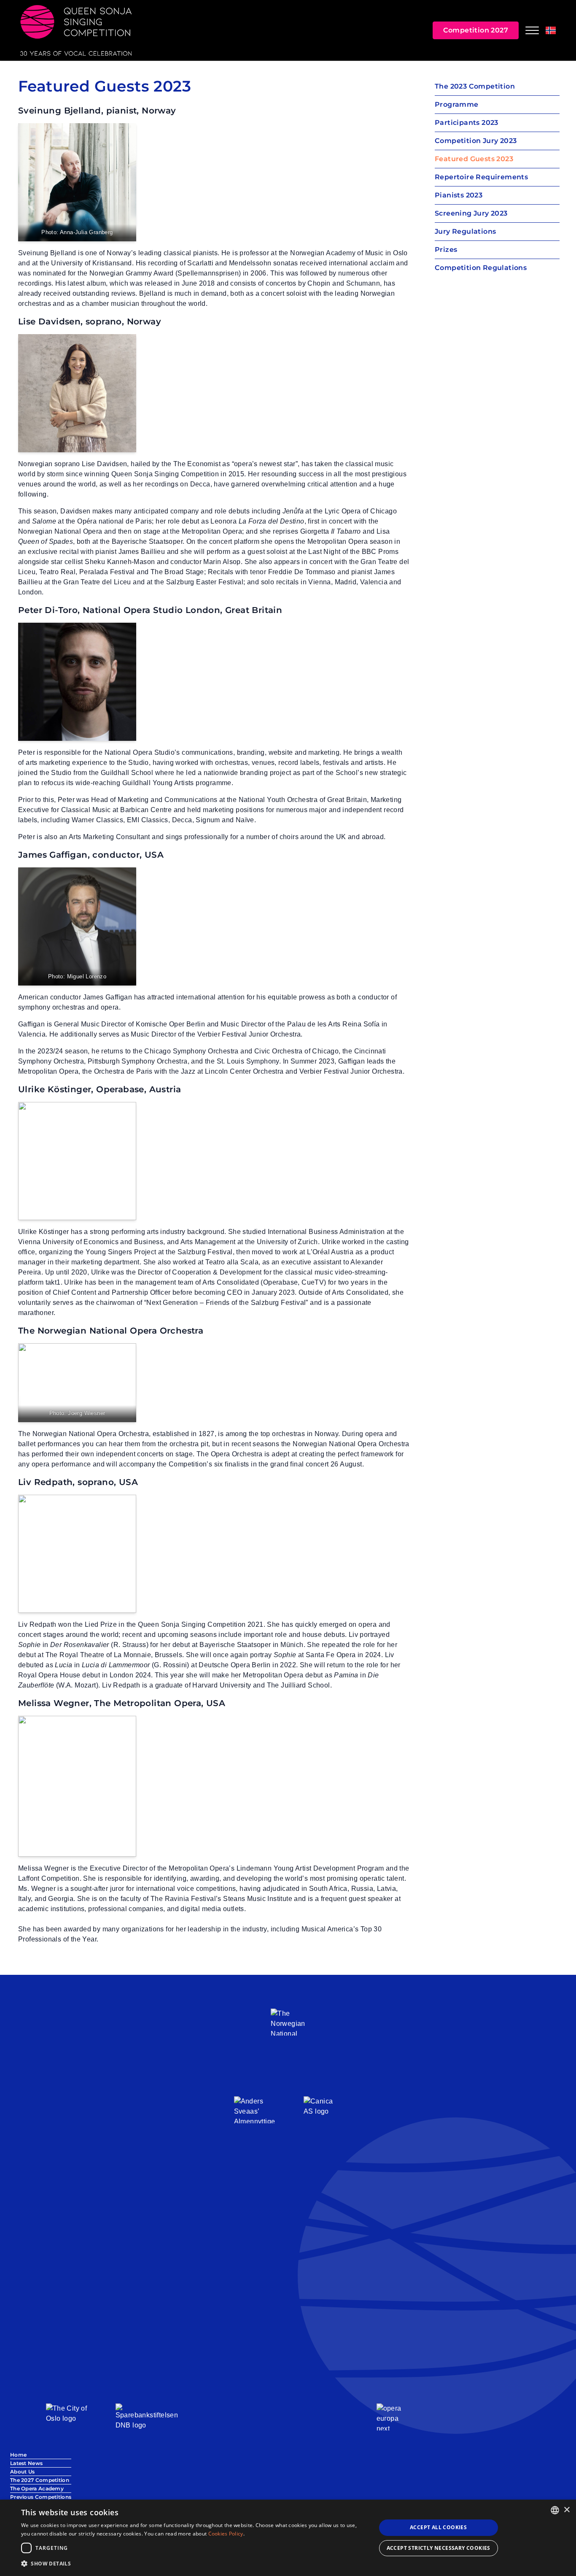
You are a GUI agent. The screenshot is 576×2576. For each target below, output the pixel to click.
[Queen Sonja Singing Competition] (76, 30)
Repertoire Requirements (481, 177)
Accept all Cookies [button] (438, 2527)
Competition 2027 (476, 30)
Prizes (446, 250)
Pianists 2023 (459, 195)
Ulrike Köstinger (55, 1089)
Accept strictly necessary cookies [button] (439, 2548)
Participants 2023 (467, 123)
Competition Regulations (481, 268)
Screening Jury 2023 (471, 213)
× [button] (567, 2510)
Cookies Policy (226, 2534)
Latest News (26, 2463)
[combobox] (555, 2510)
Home (18, 2455)
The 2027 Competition (40, 2480)
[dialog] (288, 2538)
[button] (193, 2564)
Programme (457, 104)
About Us (22, 2472)
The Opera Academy (37, 2488)
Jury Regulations (465, 231)
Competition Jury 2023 (476, 141)
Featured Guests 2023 (474, 159)
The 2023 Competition (475, 86)
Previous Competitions (41, 2497)
